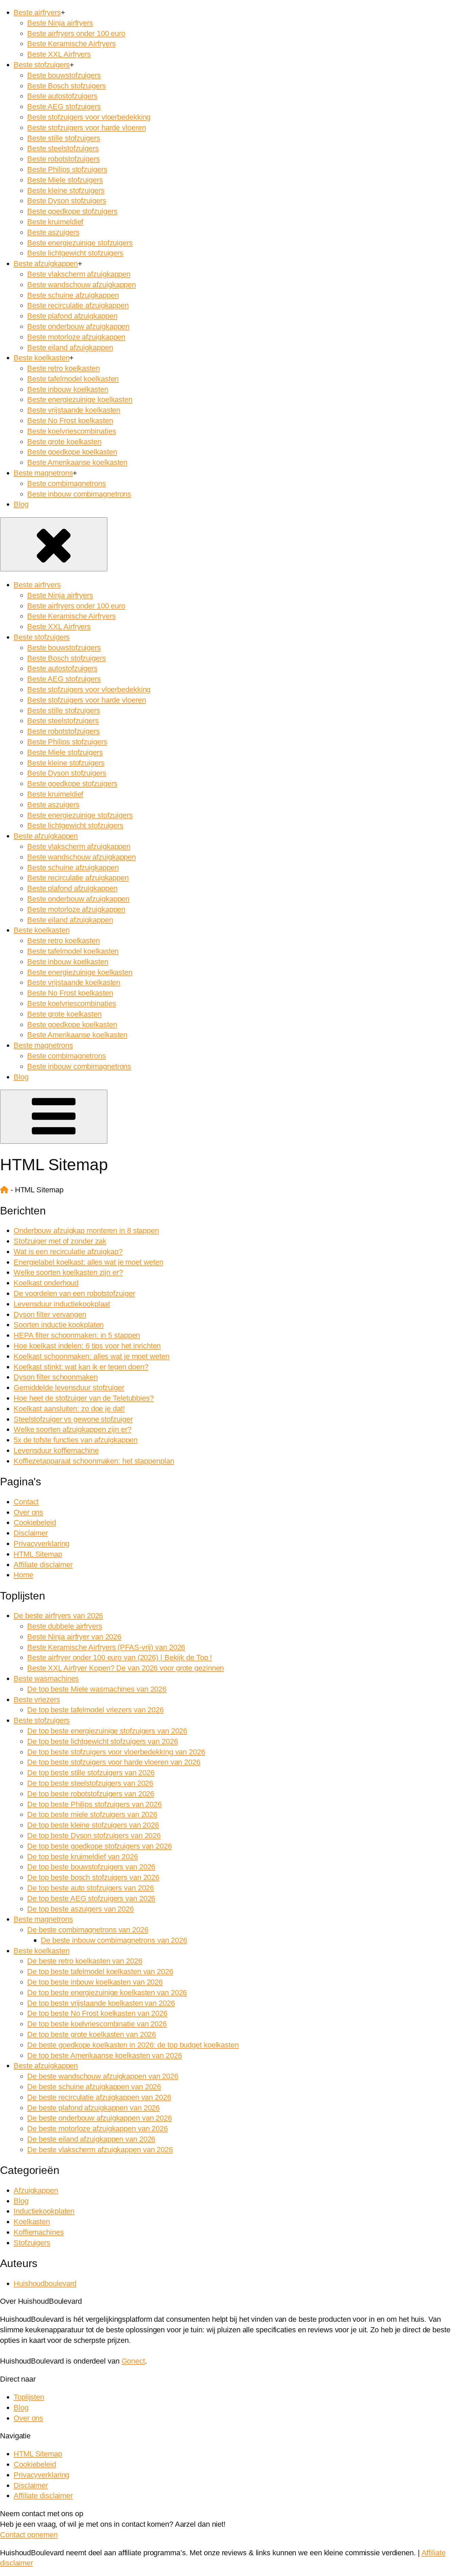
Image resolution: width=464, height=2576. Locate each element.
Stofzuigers (32, 2243)
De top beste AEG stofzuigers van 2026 (91, 1898)
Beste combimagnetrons (67, 483)
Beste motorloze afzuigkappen (76, 337)
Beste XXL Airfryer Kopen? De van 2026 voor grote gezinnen (126, 1668)
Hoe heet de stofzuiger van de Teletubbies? (84, 1398)
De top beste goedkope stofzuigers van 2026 (100, 1846)
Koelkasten (32, 2222)
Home (23, 1575)
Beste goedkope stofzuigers (72, 211)
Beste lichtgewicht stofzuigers (75, 253)
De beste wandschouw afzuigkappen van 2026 (103, 2076)
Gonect (133, 2361)
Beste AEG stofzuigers (64, 107)
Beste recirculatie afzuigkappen (78, 305)
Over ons (28, 1512)
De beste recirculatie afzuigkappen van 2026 (99, 2097)
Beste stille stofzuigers (64, 138)
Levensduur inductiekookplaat (62, 1304)
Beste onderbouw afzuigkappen (78, 326)
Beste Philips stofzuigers (67, 169)
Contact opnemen (29, 2535)
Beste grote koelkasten (64, 442)
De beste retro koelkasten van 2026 (85, 1961)
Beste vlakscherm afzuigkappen (79, 274)
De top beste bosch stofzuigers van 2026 (93, 1877)
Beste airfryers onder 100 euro (76, 33)
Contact (26, 1502)
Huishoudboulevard (45, 2284)
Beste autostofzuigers (62, 96)
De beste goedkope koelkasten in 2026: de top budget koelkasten (133, 2045)
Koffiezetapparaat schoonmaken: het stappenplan (94, 1461)
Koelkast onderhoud (46, 1283)
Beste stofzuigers (42, 65)
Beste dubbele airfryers (65, 1626)
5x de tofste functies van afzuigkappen (76, 1440)
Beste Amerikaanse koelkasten (77, 462)
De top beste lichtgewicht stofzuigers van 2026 (102, 1741)
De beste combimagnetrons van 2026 (88, 1930)
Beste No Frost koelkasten (70, 421)
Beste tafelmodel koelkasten (73, 379)
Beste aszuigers (53, 232)
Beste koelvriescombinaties (72, 431)
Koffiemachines (39, 2232)
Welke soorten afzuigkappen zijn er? (73, 1429)
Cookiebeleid (35, 1523)
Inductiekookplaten (44, 2211)
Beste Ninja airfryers (60, 23)
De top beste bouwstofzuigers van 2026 (91, 1867)
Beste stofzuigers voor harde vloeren (86, 128)
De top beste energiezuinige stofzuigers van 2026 (107, 1731)
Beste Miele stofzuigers (65, 180)
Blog (21, 504)
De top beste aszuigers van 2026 (81, 1909)
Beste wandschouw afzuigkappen (82, 285)
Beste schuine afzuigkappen (73, 295)
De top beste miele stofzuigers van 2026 (92, 1814)
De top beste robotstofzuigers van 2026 (91, 1794)
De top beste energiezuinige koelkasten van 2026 (107, 1993)
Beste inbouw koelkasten (68, 389)
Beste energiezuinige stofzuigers (80, 243)
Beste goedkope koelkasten (72, 452)
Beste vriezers (37, 1700)
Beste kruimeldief (55, 222)
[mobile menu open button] (54, 1117)
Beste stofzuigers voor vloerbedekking (89, 117)
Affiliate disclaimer (43, 1565)
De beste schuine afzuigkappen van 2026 (94, 2087)
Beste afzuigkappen (46, 264)
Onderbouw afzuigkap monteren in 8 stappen (86, 1231)
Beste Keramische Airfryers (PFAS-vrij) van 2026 (106, 1647)
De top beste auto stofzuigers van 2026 (91, 1888)
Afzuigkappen (36, 2190)
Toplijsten (29, 2397)
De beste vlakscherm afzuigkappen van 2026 (100, 2150)
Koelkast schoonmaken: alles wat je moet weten (92, 1356)
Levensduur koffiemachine (56, 1450)
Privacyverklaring (41, 1544)
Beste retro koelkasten (64, 368)
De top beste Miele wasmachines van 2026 (97, 1689)
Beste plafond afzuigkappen (72, 316)
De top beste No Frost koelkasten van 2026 (97, 2013)
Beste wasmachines (46, 1679)
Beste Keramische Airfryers (71, 44)
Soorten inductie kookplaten (59, 1325)
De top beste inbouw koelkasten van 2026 (95, 1982)
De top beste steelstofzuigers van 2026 (90, 1783)
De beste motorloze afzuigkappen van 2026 (97, 2129)
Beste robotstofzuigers (64, 159)
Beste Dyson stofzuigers (67, 201)
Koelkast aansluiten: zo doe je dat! (69, 1409)
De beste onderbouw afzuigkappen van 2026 (100, 2118)
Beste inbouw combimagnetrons (79, 494)
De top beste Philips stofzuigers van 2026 (94, 1804)
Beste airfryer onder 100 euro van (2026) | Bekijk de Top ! (120, 1657)
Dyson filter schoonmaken (56, 1377)
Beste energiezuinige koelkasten (80, 400)
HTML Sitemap (38, 1554)
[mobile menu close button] (54, 544)
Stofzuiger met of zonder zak (60, 1241)
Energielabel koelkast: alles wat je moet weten (88, 1262)
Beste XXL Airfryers (59, 54)
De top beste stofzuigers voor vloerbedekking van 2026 (116, 1752)
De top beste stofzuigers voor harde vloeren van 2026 (114, 1762)
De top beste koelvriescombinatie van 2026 (97, 2024)
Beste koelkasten (41, 358)
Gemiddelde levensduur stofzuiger (69, 1388)
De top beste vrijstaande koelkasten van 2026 (101, 2003)
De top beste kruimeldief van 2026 (83, 1857)
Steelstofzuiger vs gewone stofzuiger (73, 1419)
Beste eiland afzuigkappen (70, 348)
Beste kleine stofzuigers (66, 191)
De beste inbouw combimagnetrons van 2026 (114, 1940)
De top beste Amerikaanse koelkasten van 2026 (105, 2055)
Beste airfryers (37, 12)
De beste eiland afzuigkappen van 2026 (91, 2139)
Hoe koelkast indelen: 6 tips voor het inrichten (87, 1346)
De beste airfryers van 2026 (58, 1616)
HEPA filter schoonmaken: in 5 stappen (77, 1335)
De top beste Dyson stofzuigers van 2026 (94, 1836)
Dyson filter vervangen (50, 1315)
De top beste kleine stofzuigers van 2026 (93, 1825)
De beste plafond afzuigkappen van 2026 (93, 2108)
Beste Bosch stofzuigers (67, 86)
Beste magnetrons (43, 473)
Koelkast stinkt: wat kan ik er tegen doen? (81, 1367)
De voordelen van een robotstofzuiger (74, 1293)
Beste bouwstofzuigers (64, 75)
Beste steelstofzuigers (63, 148)
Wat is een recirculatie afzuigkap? (68, 1252)
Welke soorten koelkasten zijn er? (68, 1272)
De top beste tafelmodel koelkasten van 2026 (100, 1972)
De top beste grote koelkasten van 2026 (92, 2034)
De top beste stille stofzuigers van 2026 (91, 1773)
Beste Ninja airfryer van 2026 (74, 1637)
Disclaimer (31, 1533)
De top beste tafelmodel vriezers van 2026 (95, 1710)
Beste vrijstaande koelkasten (74, 410)
